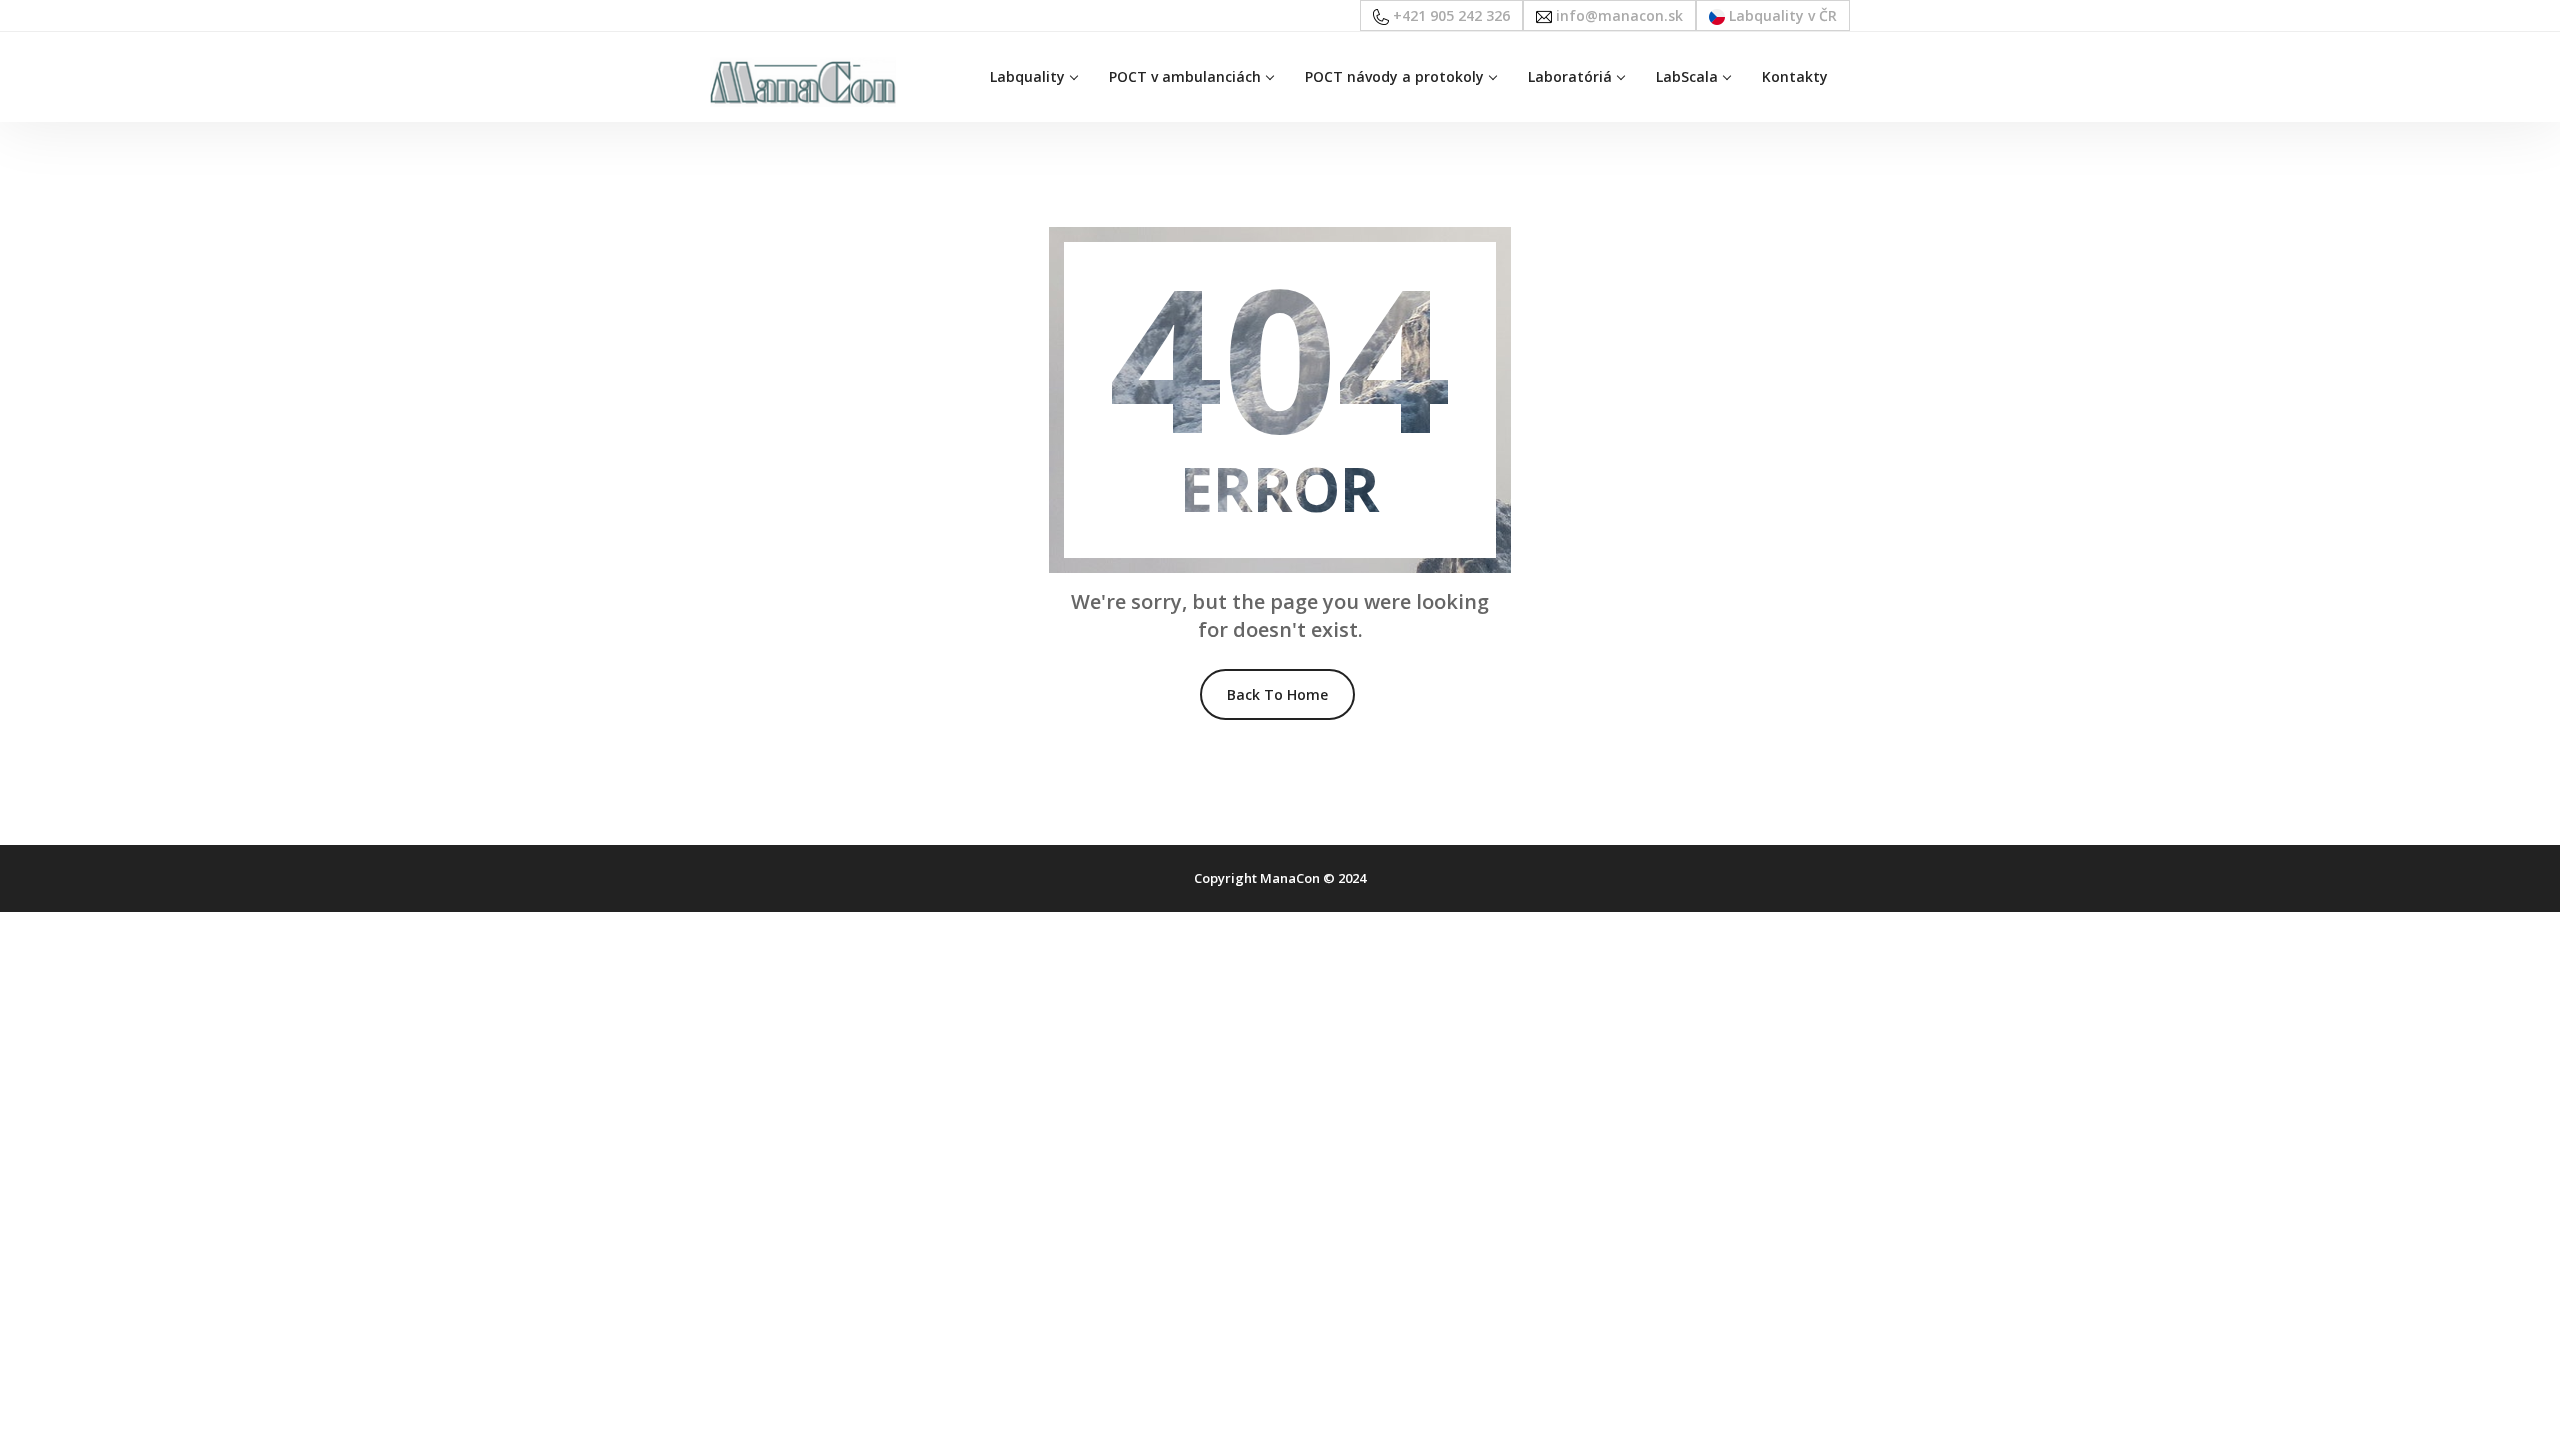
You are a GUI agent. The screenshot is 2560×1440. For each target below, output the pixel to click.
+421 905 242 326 (1449, 15)
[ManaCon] (803, 80)
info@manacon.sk (1617, 15)
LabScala (1687, 76)
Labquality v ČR (1781, 15)
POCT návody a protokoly (1394, 76)
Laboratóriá (1570, 76)
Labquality (1027, 76)
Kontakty (1795, 76)
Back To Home (1277, 694)
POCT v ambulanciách (1185, 76)
